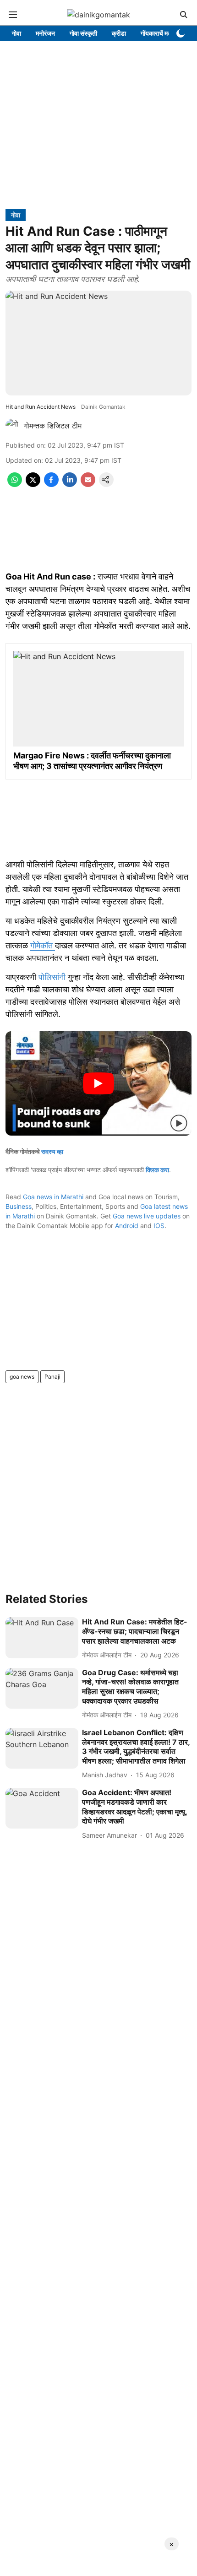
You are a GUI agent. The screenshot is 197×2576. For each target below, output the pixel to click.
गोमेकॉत (43, 945)
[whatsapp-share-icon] (15, 484)
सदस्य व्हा (52, 1151)
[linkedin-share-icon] (70, 484)
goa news (22, 1377)
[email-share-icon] (88, 484)
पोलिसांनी (53, 977)
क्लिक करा (157, 1170)
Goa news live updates (147, 1216)
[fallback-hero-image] (42, 1638)
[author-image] (13, 426)
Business (19, 1206)
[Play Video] (98, 1083)
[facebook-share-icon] (51, 484)
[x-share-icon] (33, 484)
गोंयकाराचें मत (156, 33)
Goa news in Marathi (53, 1197)
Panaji (52, 1377)
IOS (159, 1226)
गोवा (16, 33)
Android (127, 1226)
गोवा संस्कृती (83, 33)
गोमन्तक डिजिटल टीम (53, 426)
